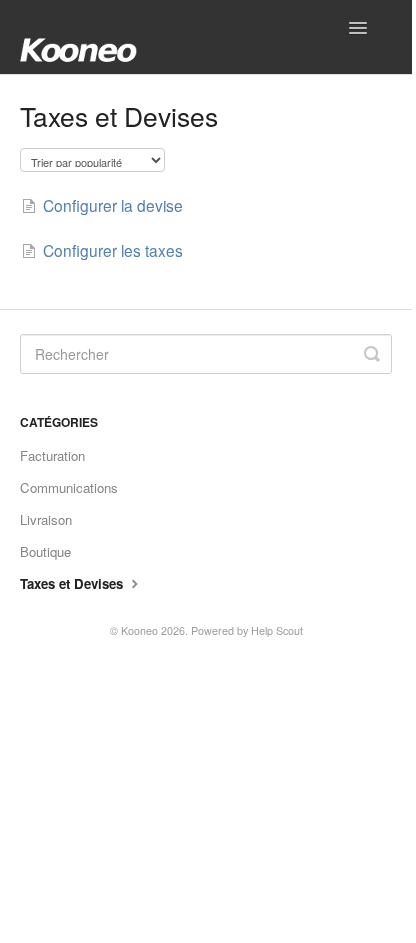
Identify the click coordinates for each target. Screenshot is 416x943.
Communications (69, 487)
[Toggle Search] (372, 354)
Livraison (46, 519)
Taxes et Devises (73, 583)
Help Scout (277, 630)
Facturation (52, 455)
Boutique (45, 551)
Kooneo (139, 630)
